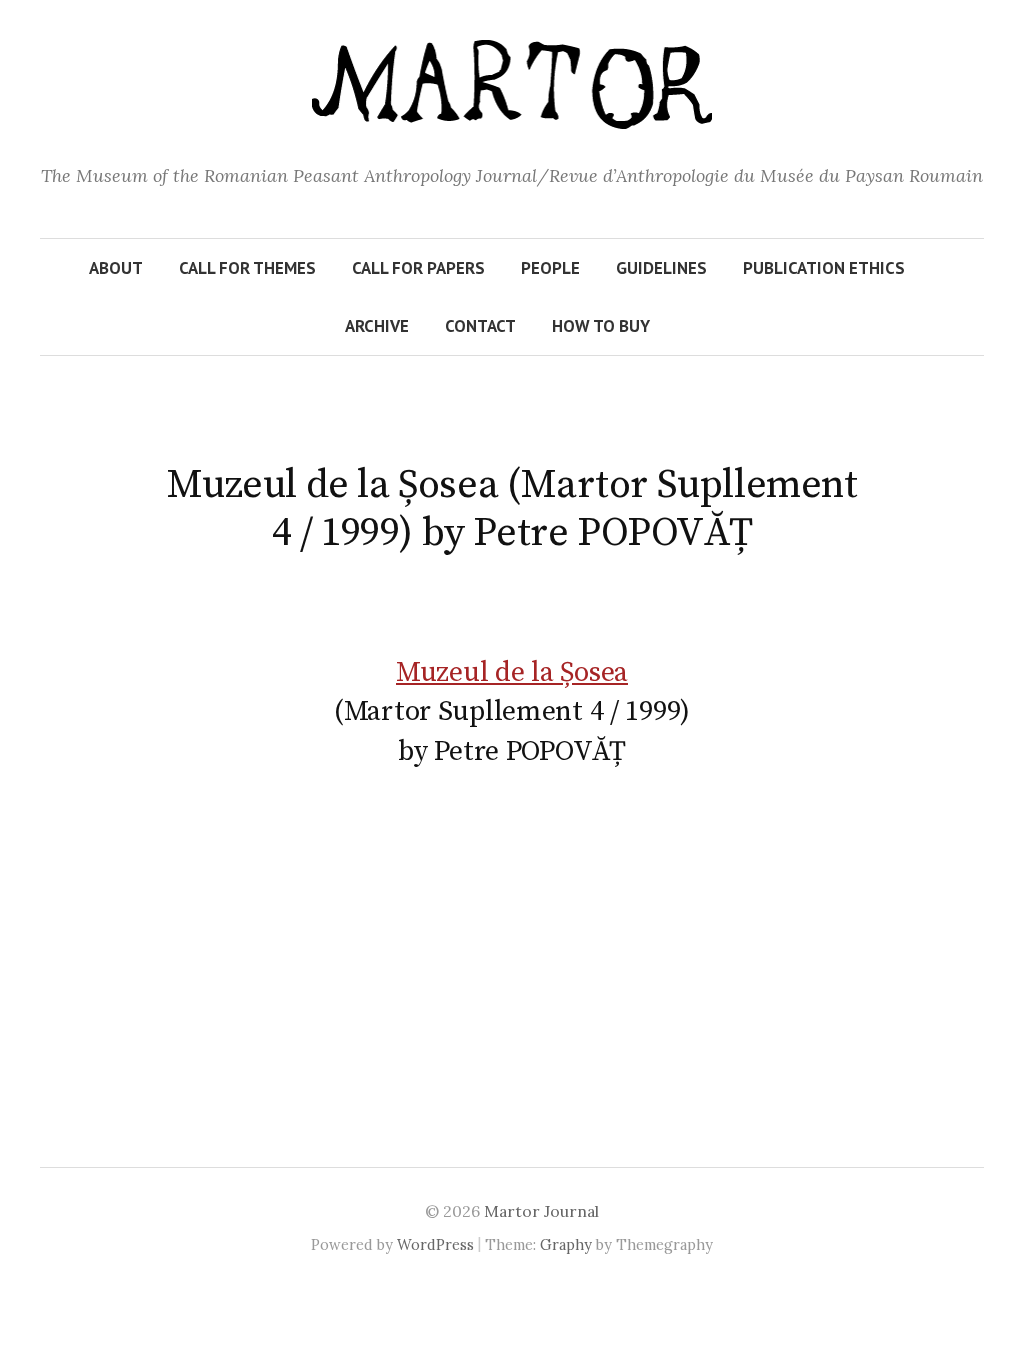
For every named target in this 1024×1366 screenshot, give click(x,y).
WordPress (435, 1244)
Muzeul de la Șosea (512, 672)
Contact (480, 326)
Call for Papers (418, 268)
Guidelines (661, 268)
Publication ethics (824, 268)
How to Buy (601, 326)
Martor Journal (541, 1211)
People (550, 268)
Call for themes (247, 268)
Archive (377, 326)
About (116, 268)
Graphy (566, 1244)
